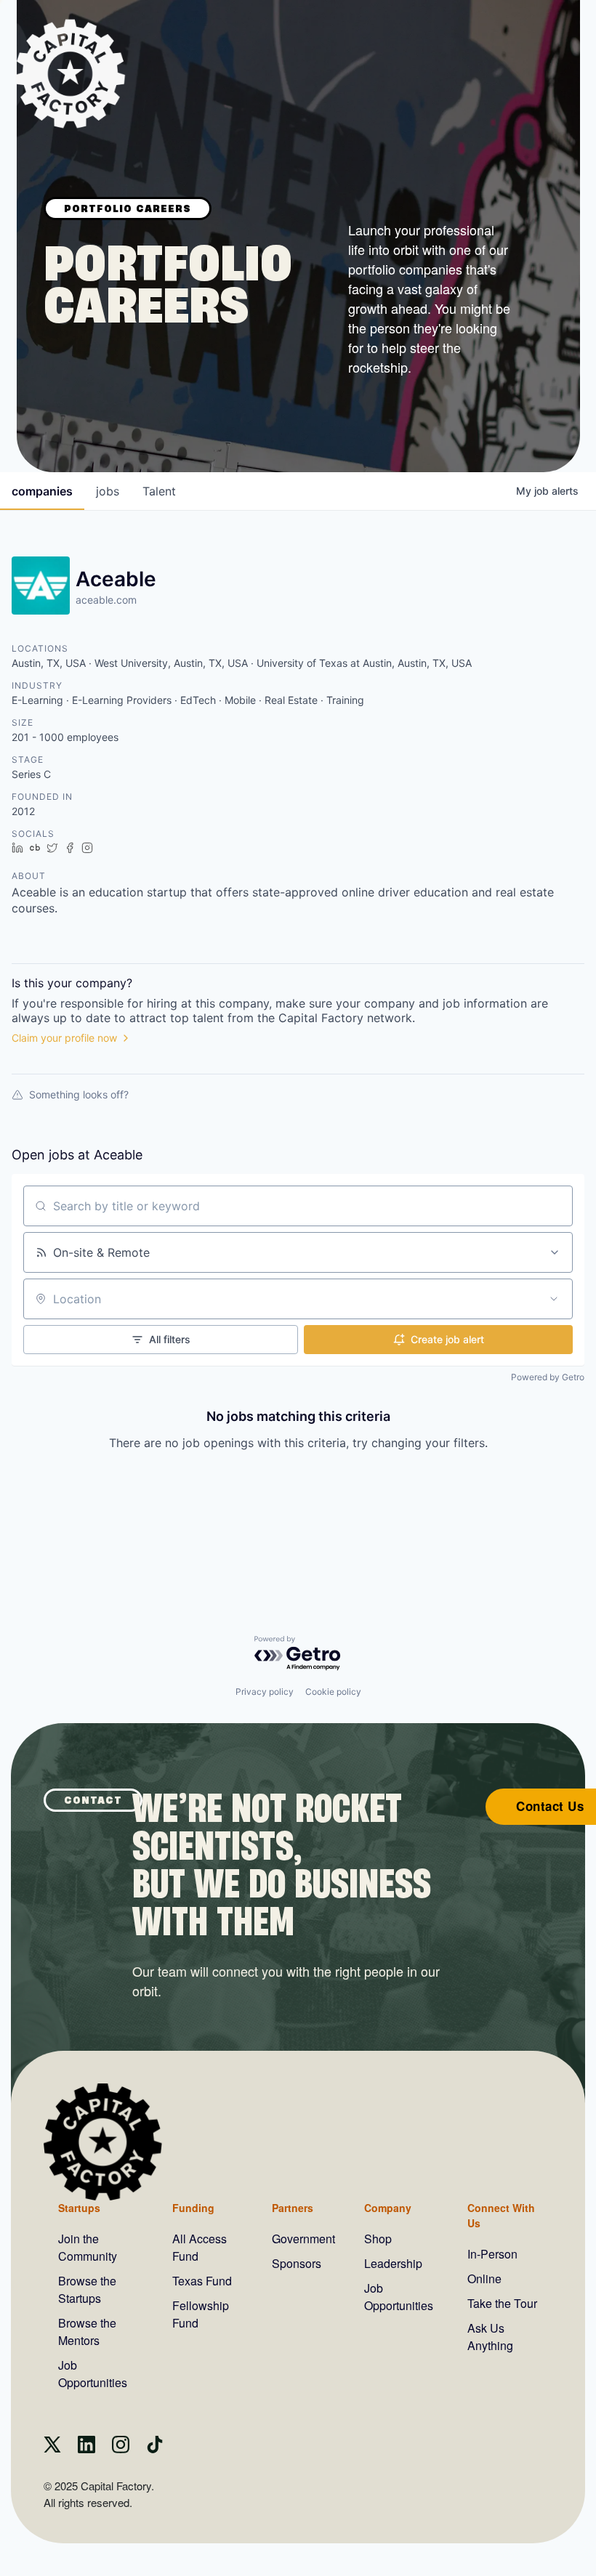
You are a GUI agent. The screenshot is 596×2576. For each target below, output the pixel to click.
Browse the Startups (87, 2289)
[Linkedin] (86, 2449)
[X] (52, 2449)
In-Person (492, 2254)
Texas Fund (202, 2281)
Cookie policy (333, 1692)
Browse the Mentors (87, 2332)
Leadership (393, 2263)
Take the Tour (502, 2303)
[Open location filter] (554, 1299)
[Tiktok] (155, 2449)
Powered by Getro (548, 1377)
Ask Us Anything (490, 2337)
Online (484, 2279)
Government (303, 2239)
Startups (79, 2208)
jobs (108, 491)
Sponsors (297, 2263)
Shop (378, 2239)
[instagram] (121, 2449)
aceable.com (106, 600)
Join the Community (88, 2247)
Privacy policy (265, 1692)
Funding (193, 2208)
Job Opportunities (93, 2374)
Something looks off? (79, 1094)
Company (388, 2208)
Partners (293, 2208)
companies (42, 491)
